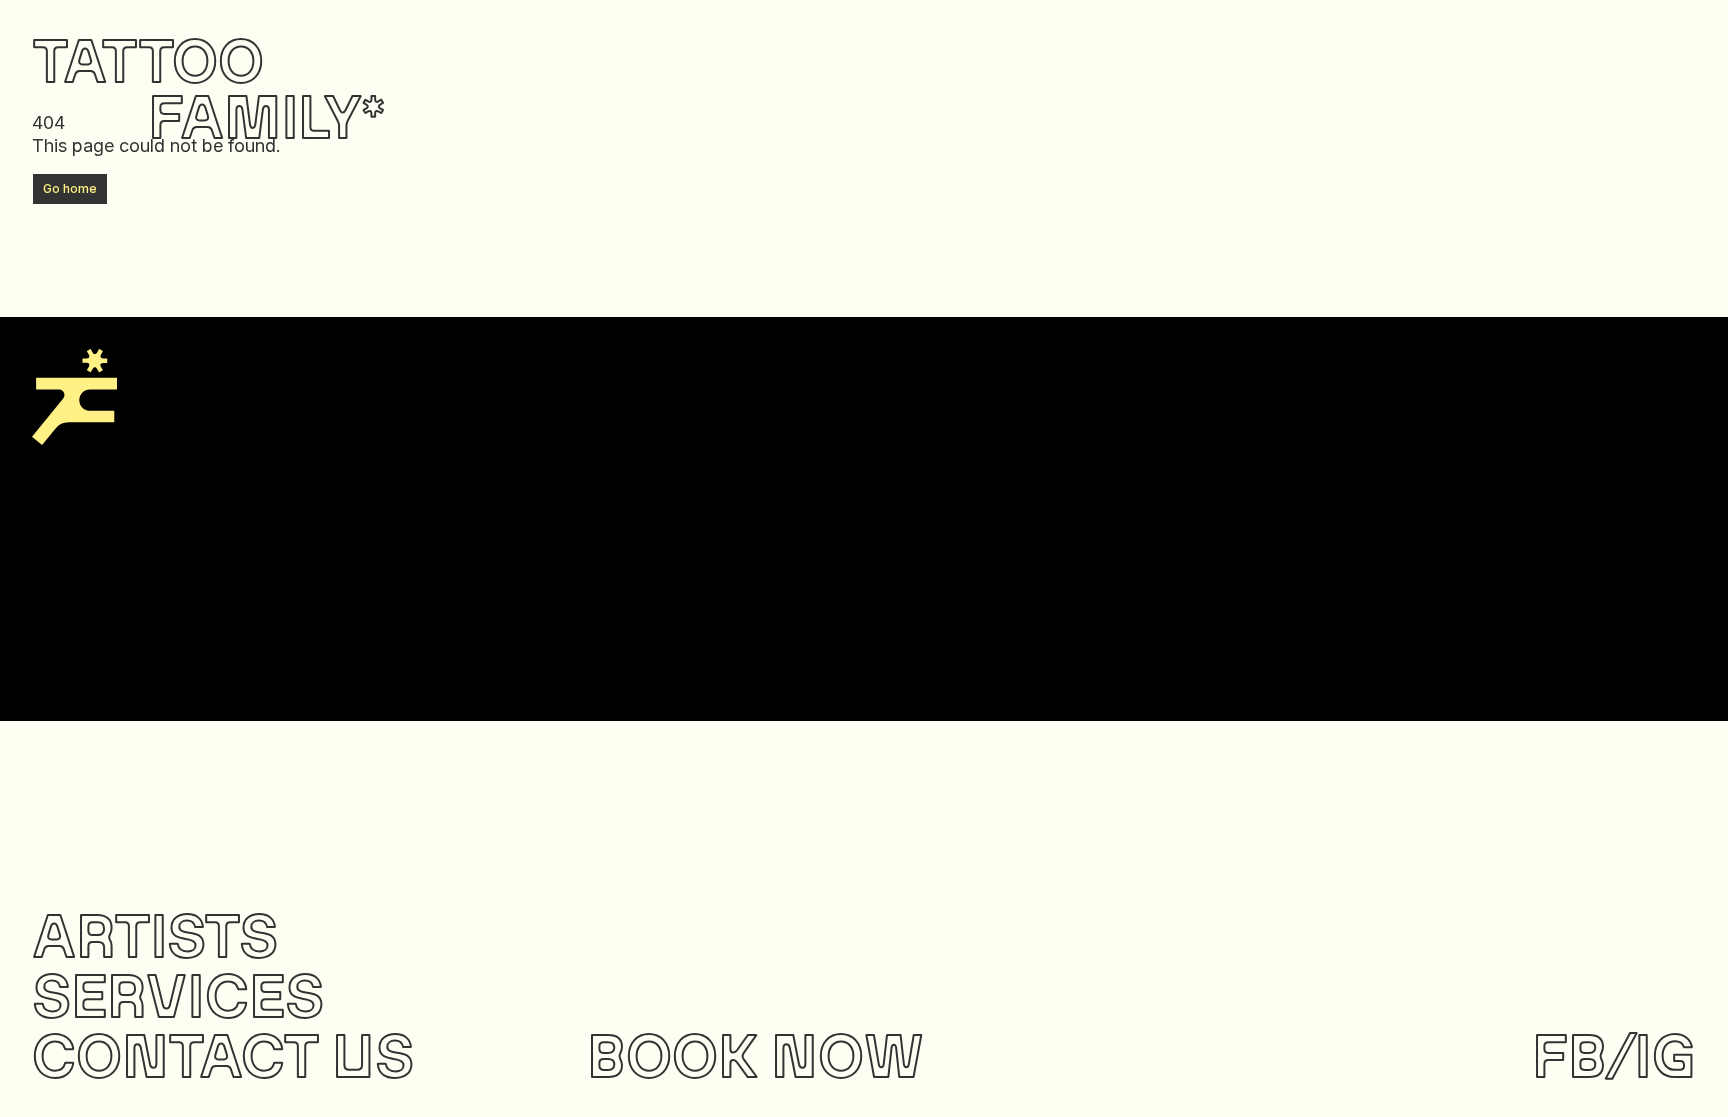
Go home (70, 188)
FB (1569, 1054)
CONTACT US (223, 1054)
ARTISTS (155, 934)
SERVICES (178, 994)
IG (1665, 1054)
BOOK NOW (756, 1054)
